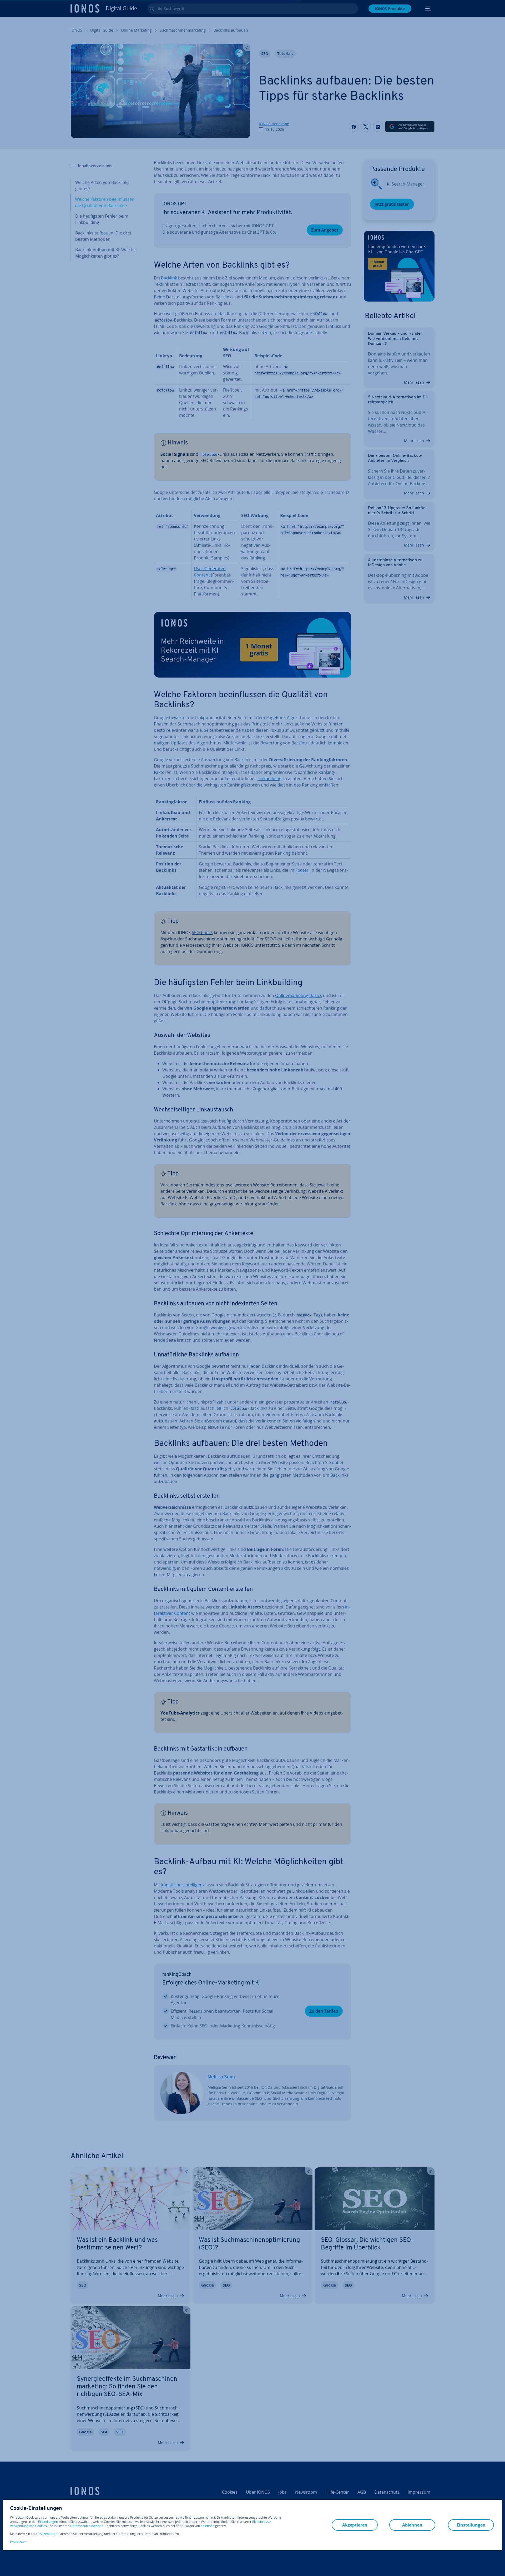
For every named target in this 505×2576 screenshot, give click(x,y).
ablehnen (208, 2526)
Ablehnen (412, 2525)
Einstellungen (48, 2522)
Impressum (18, 2542)
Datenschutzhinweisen (87, 2526)
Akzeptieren (49, 2534)
